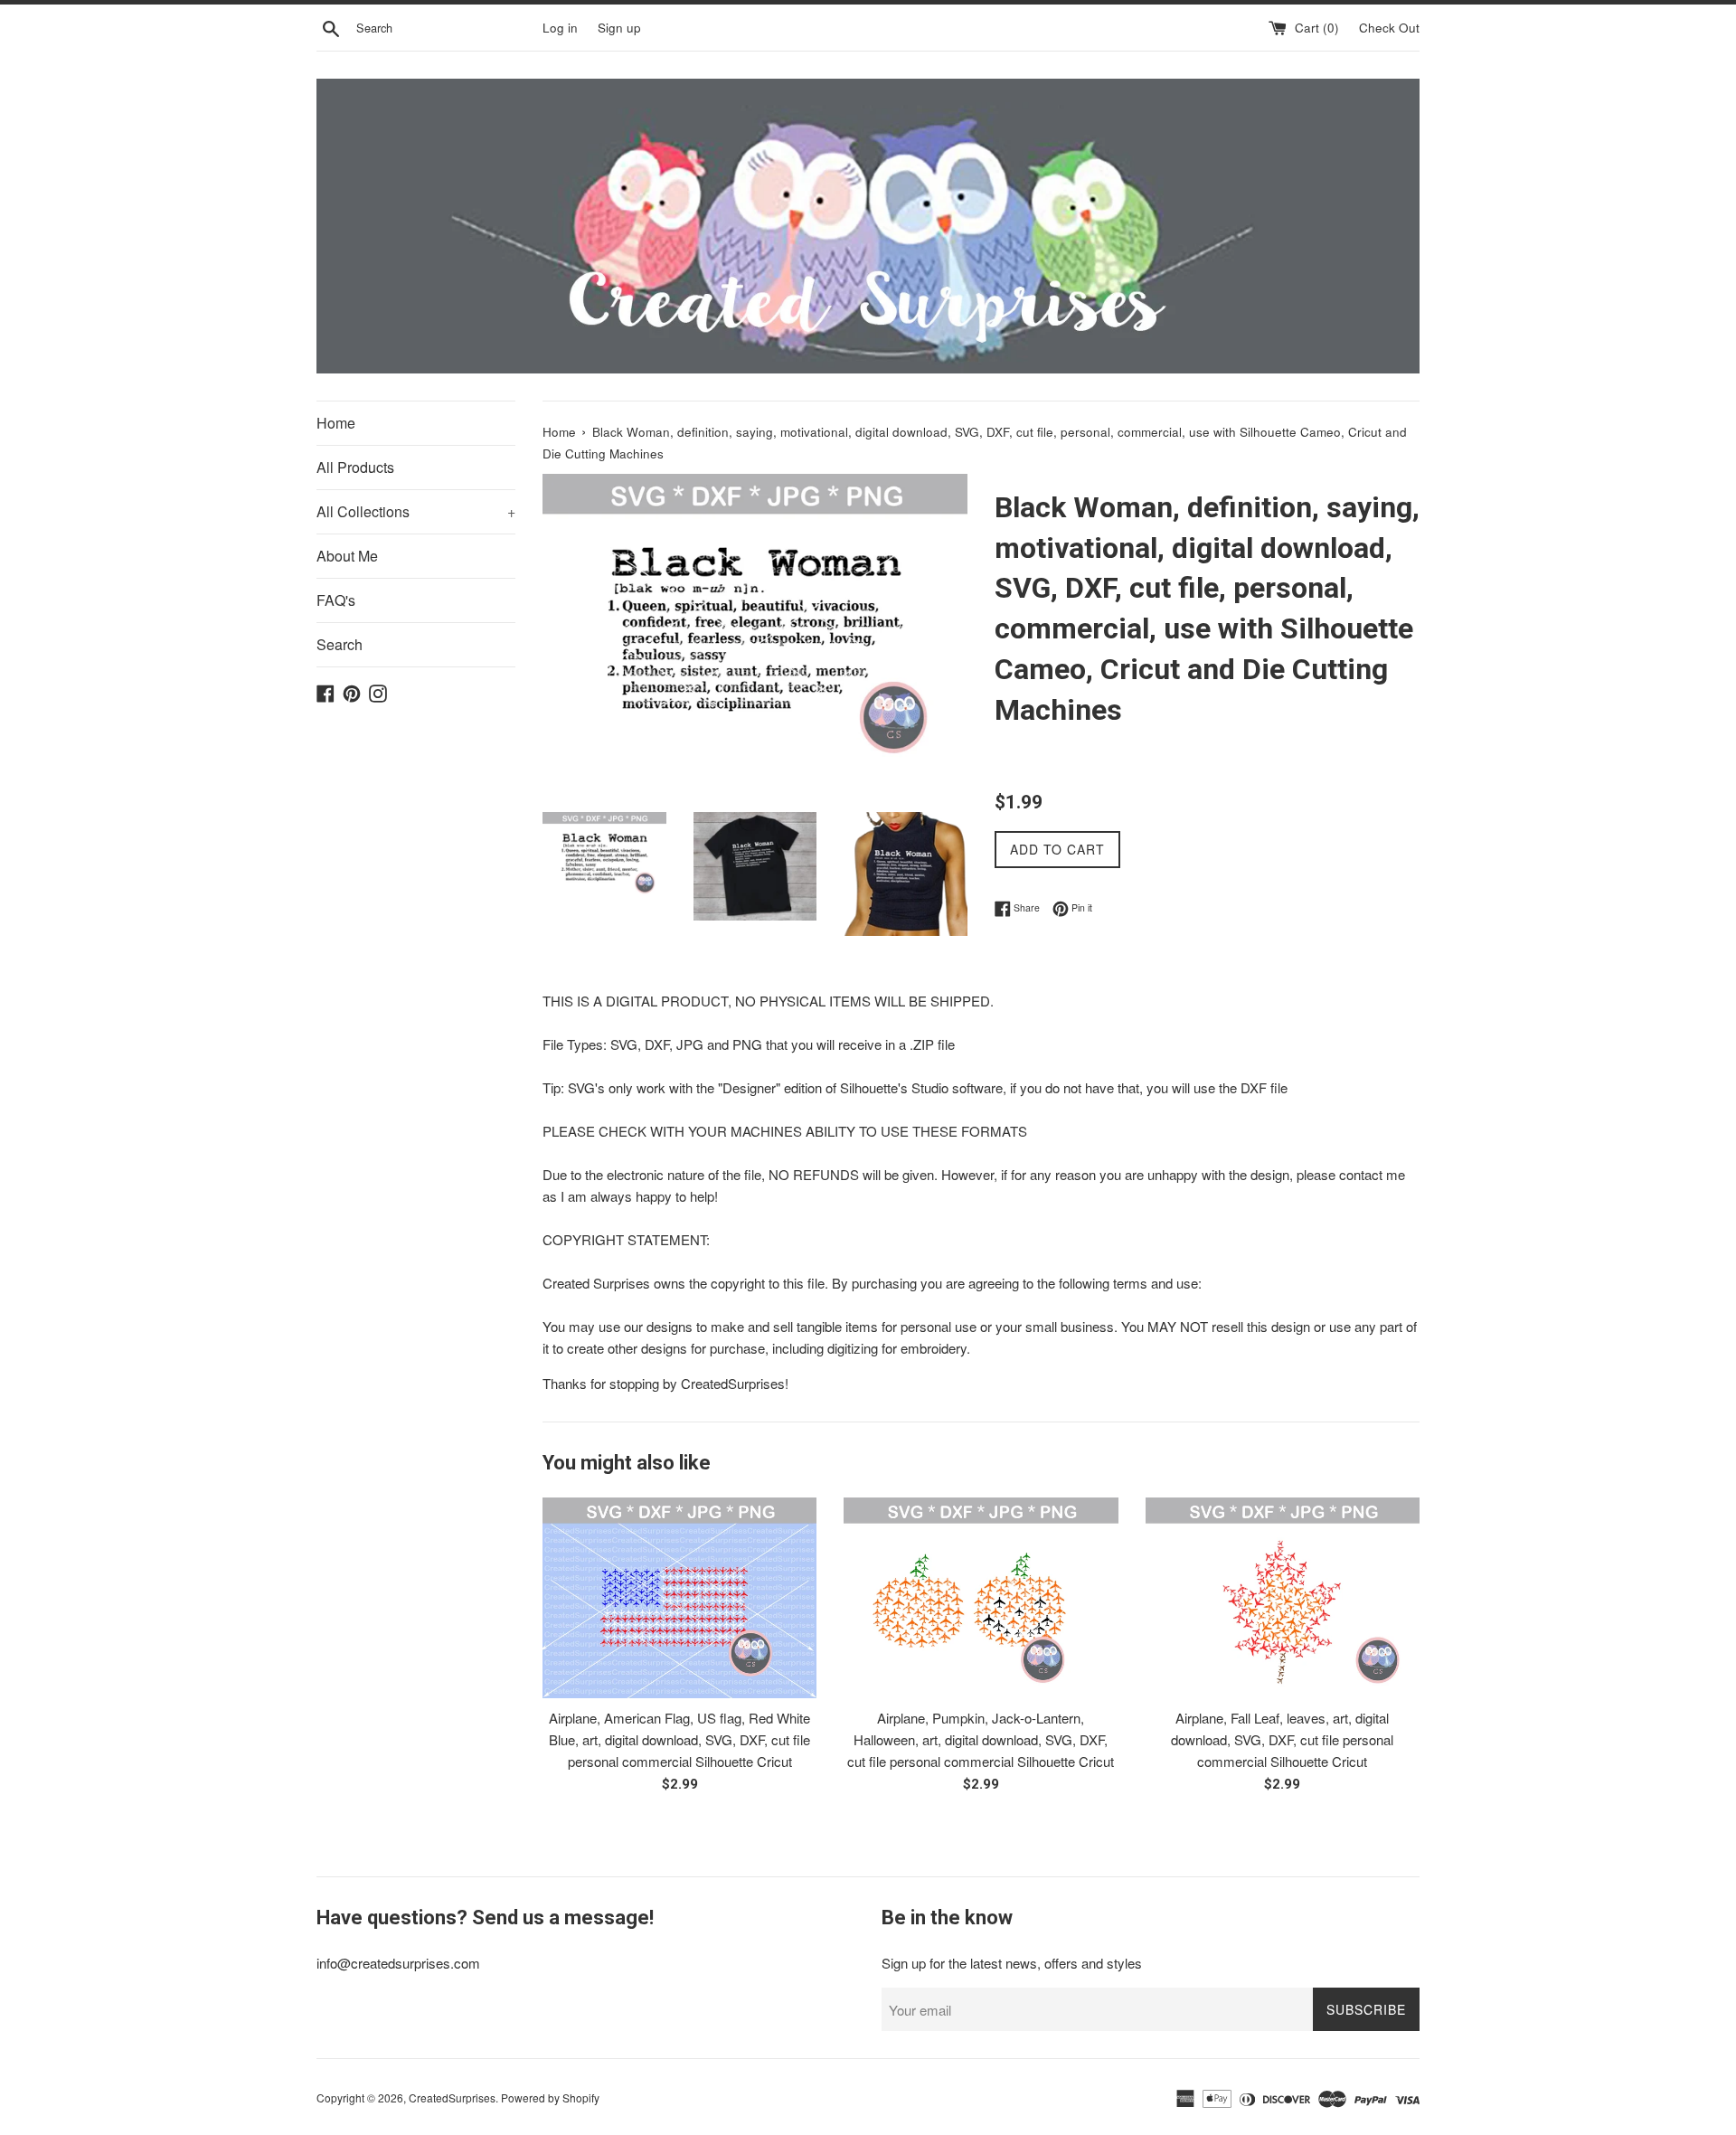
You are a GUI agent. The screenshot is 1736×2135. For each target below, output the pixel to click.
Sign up (619, 28)
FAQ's (336, 600)
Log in (560, 28)
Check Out (1389, 28)
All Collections (416, 511)
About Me (347, 556)
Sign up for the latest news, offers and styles (1012, 1963)
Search (340, 644)
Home (336, 423)
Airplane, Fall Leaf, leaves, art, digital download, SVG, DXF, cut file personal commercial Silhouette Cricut (1282, 1739)
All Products (355, 467)
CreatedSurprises (452, 2097)
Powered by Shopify (550, 2097)
